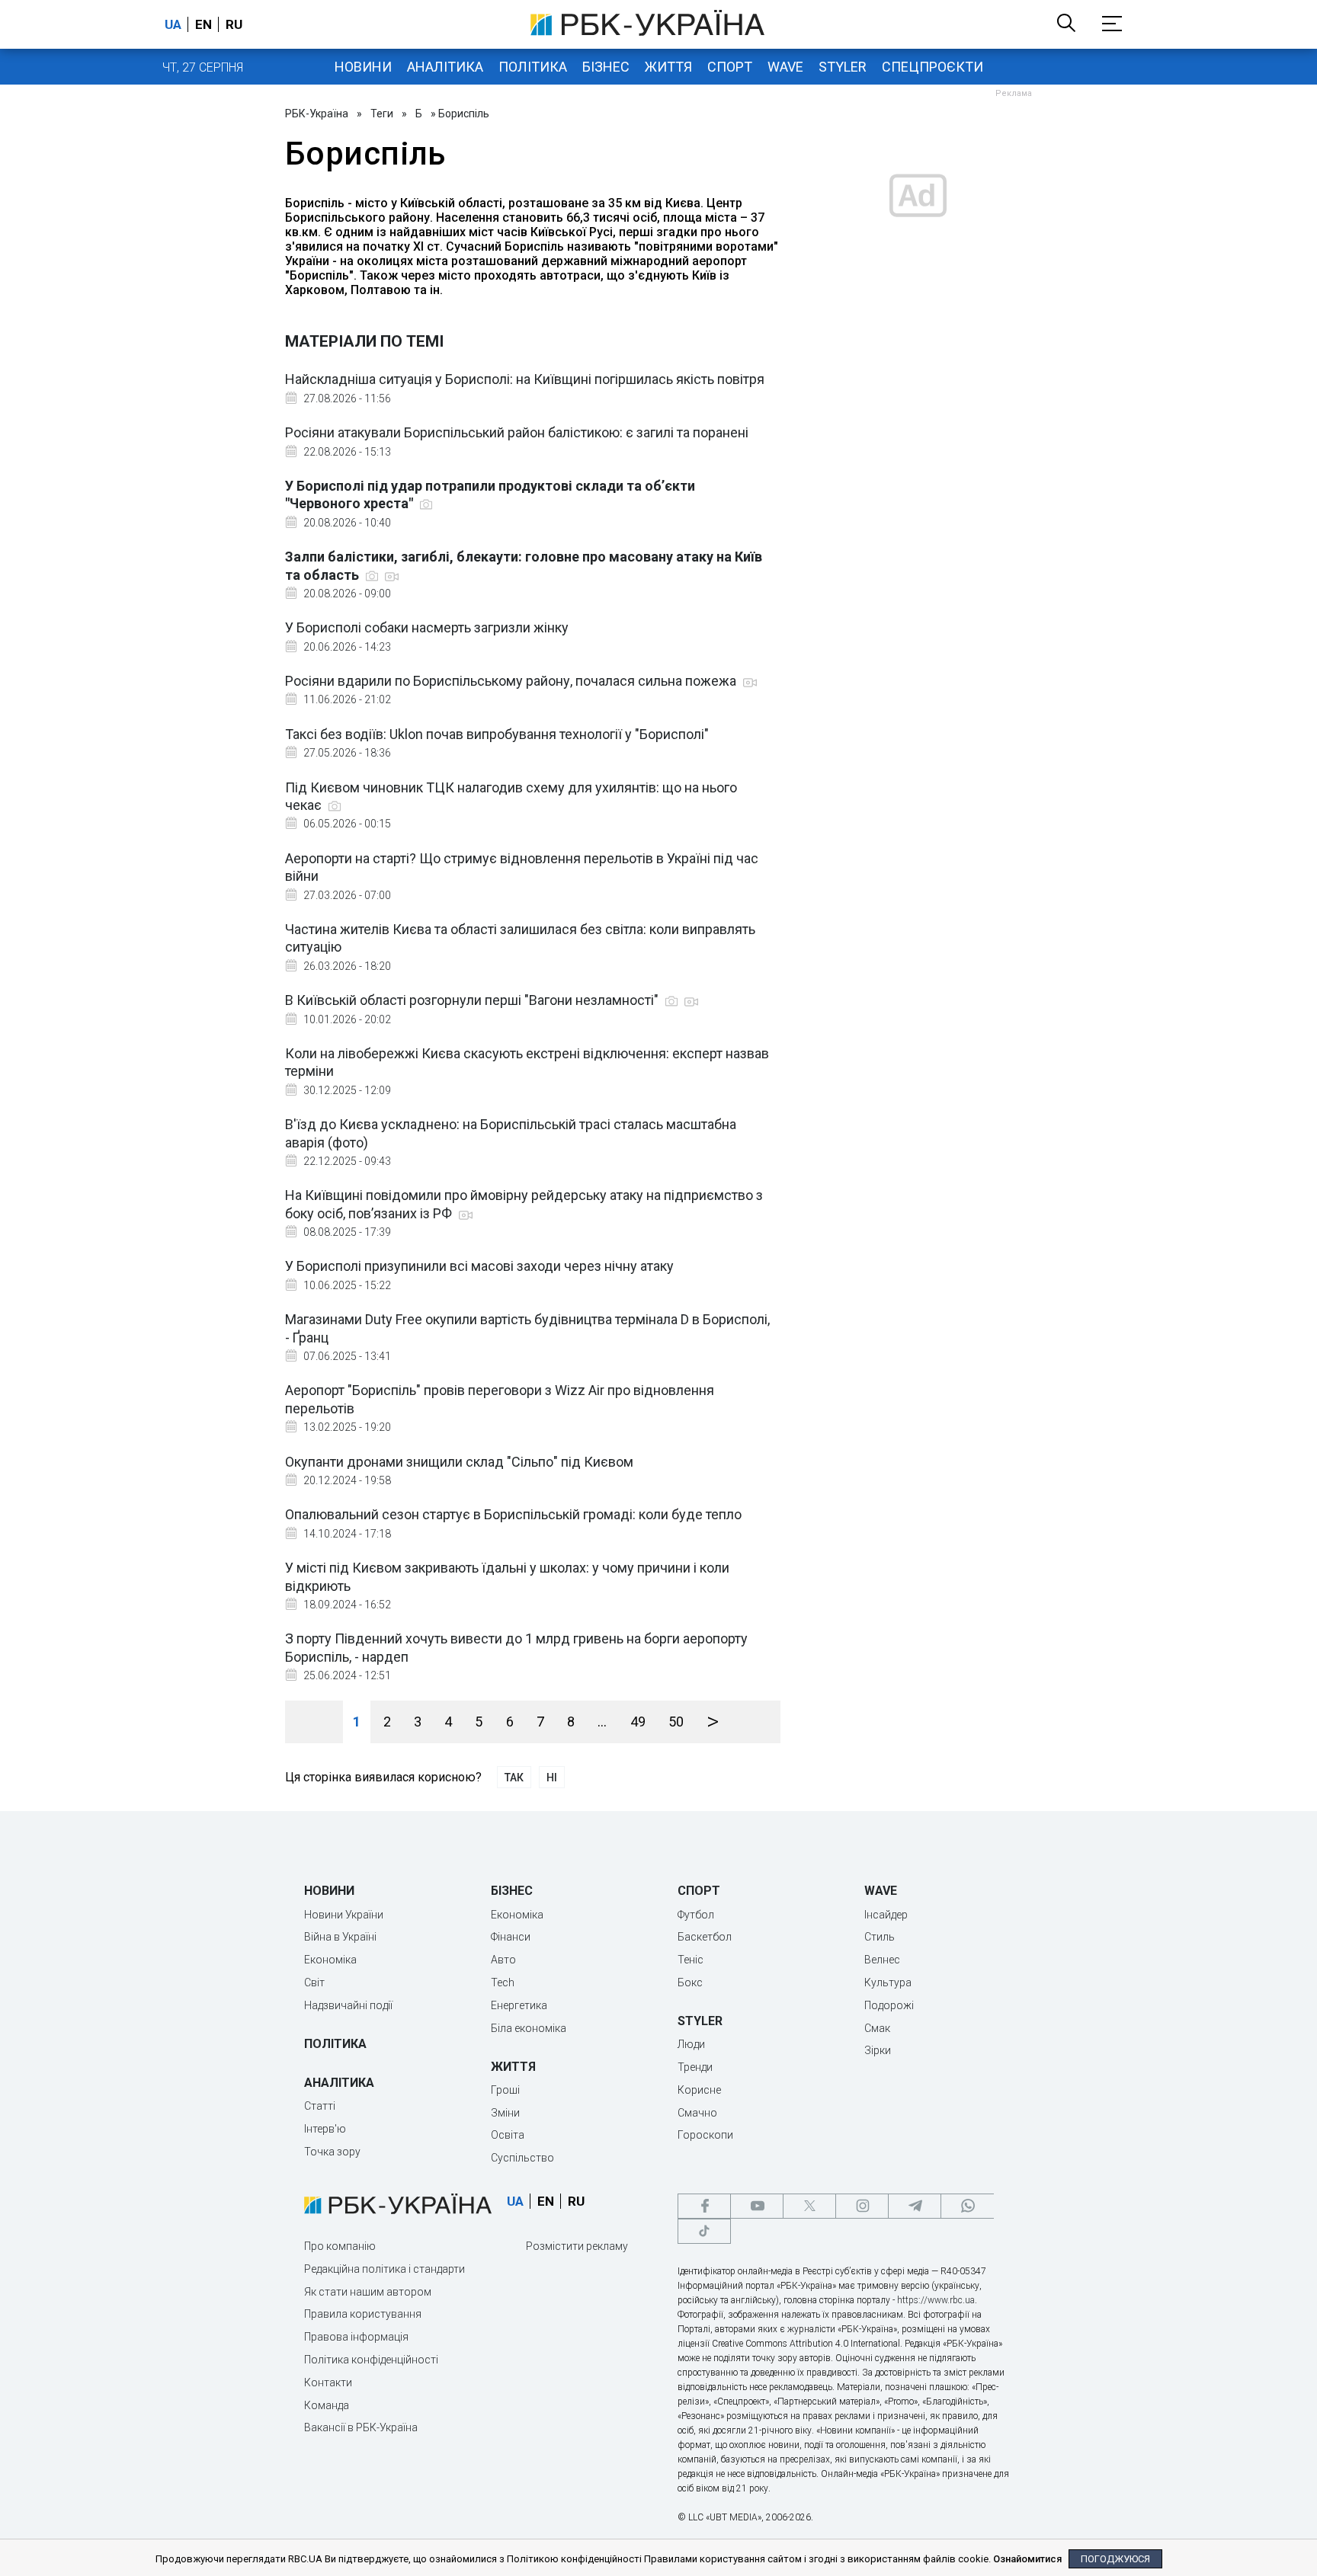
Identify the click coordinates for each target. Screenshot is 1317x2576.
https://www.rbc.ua (936, 2300)
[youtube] (757, 2206)
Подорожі (889, 2005)
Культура (888, 1982)
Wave (785, 67)
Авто (503, 1960)
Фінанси (511, 1937)
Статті (320, 2106)
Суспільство (522, 2158)
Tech (503, 1982)
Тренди (695, 2067)
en (203, 24)
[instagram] (862, 2206)
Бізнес (606, 67)
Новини (363, 67)
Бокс (690, 1982)
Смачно (697, 2113)
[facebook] (704, 2206)
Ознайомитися (1027, 2559)
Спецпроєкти (932, 67)
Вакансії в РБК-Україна (361, 2427)
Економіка (330, 1960)
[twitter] (809, 2206)
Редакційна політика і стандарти (385, 2269)
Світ (314, 1982)
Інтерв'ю (325, 2129)
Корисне (699, 2090)
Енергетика (519, 2005)
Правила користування (363, 2314)
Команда (327, 2405)
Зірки (878, 2050)
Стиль (880, 1937)
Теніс (691, 1960)
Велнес (882, 1960)
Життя (668, 67)
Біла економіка (529, 2028)
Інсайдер (886, 1915)
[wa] (967, 2206)
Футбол (696, 1915)
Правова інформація (356, 2337)
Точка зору (332, 2152)
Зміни (505, 2113)
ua (173, 24)
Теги (382, 114)
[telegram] (915, 2206)
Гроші (505, 2090)
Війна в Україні (340, 1937)
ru (234, 24)
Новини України (344, 1915)
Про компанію (340, 2246)
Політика (533, 67)
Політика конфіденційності (371, 2360)
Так (514, 1778)
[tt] (704, 2231)
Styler (843, 67)
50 (676, 1722)
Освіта (508, 2135)
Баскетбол (705, 1937)
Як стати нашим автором (368, 2292)
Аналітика (445, 67)
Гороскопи (705, 2135)
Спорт (730, 67)
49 (638, 1722)
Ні (552, 1778)
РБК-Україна (317, 114)
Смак (877, 2028)
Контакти (328, 2382)
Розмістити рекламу (577, 2246)
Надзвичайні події (348, 2005)
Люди (691, 2044)
